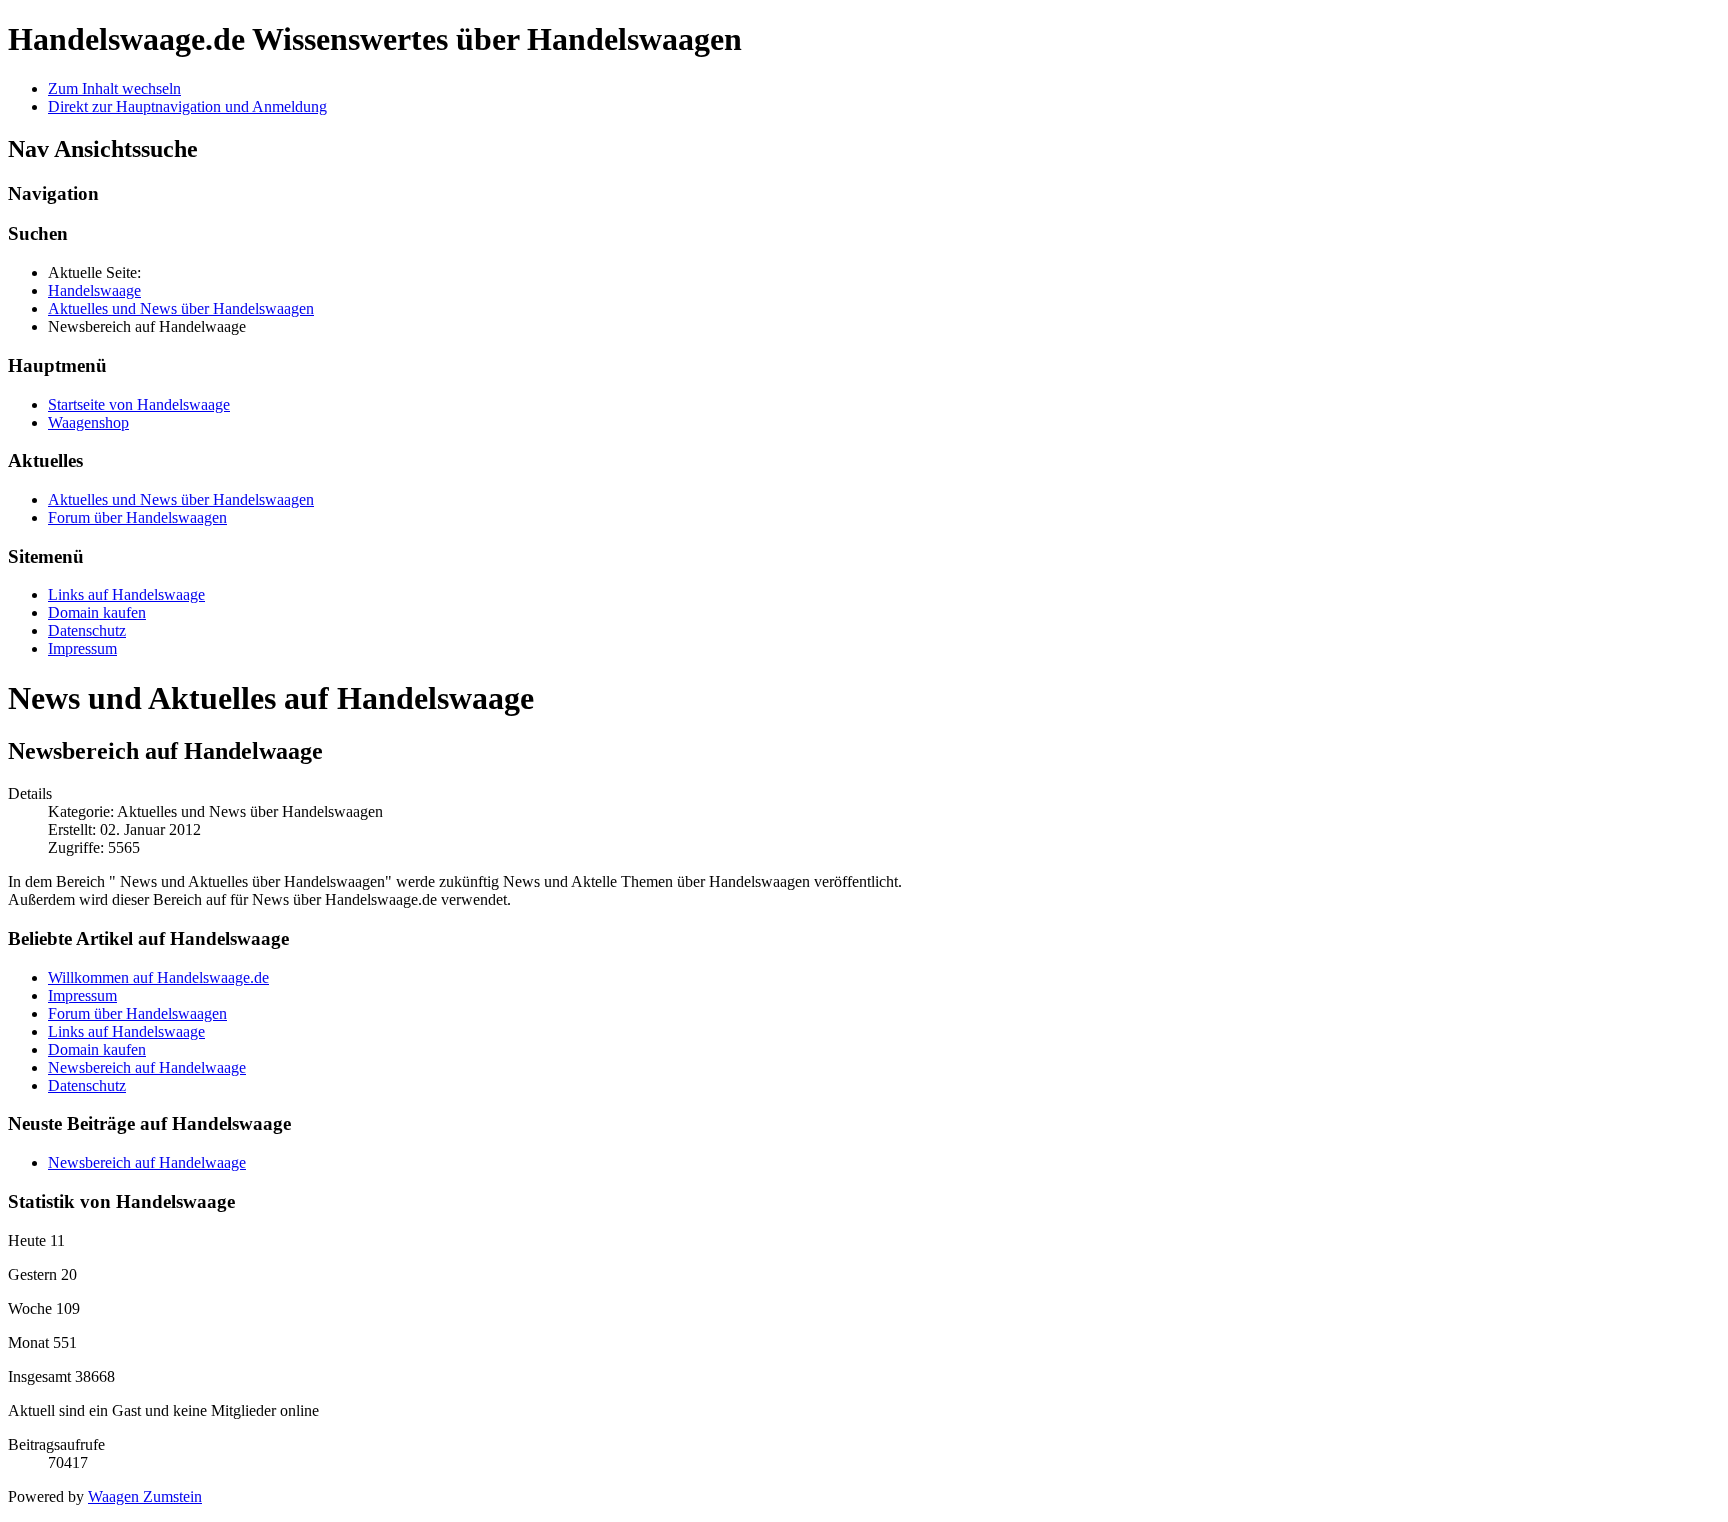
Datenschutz (87, 630)
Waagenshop (88, 422)
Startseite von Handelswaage (139, 404)
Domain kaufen (97, 612)
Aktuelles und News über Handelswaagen (181, 499)
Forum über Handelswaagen (137, 517)
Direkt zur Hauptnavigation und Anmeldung (187, 106)
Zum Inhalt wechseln (114, 88)
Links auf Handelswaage (126, 594)
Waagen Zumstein (145, 1496)
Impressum (82, 648)
